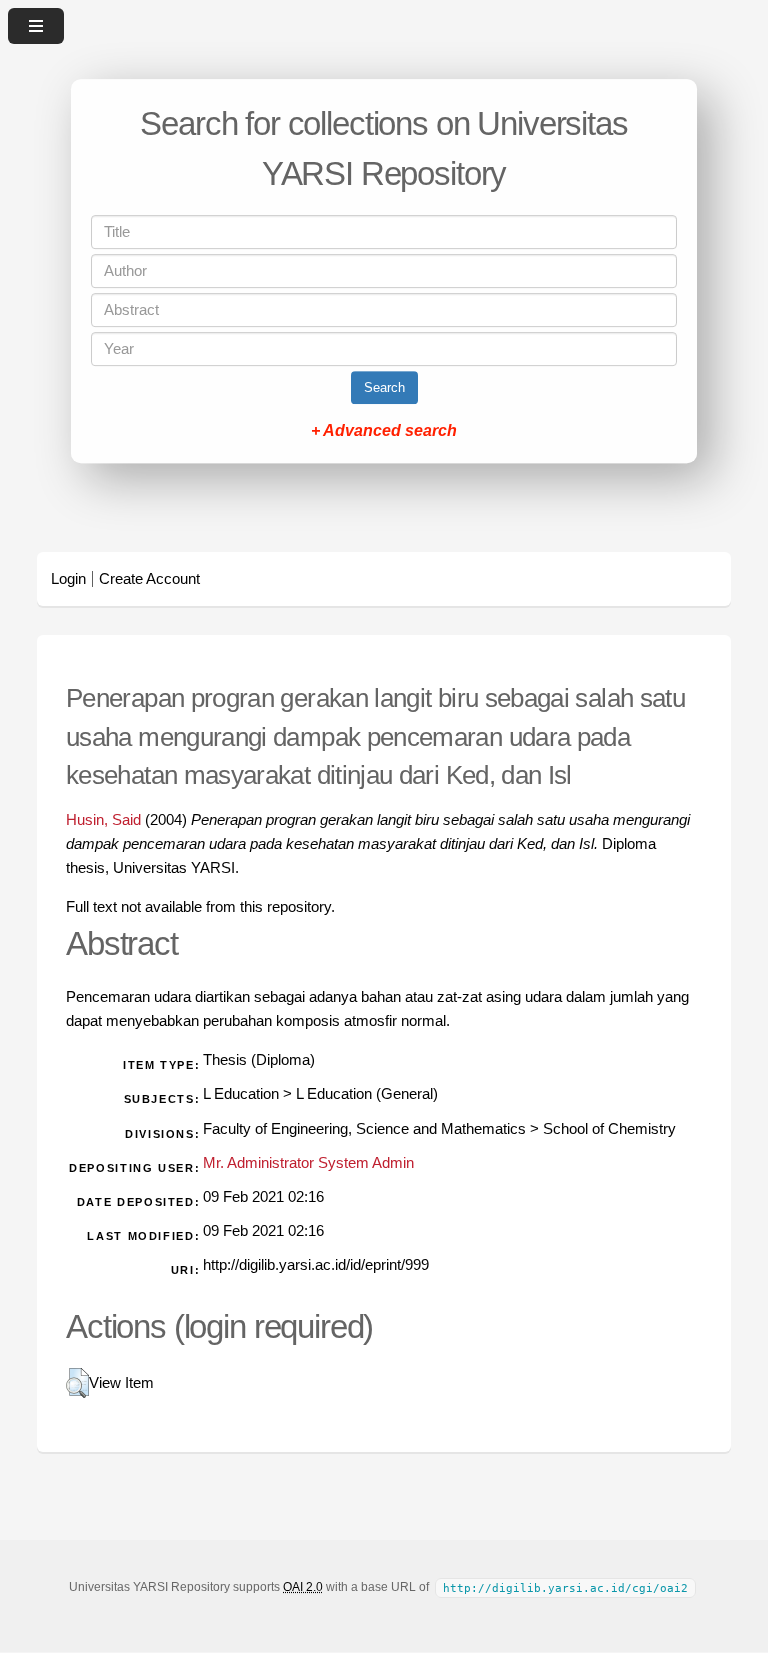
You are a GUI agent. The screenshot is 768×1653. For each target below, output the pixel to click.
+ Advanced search (384, 430)
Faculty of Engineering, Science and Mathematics (364, 1129)
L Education (241, 1094)
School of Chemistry (609, 1129)
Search (384, 387)
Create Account (149, 579)
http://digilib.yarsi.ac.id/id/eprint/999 (316, 1265)
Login (68, 579)
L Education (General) (367, 1094)
